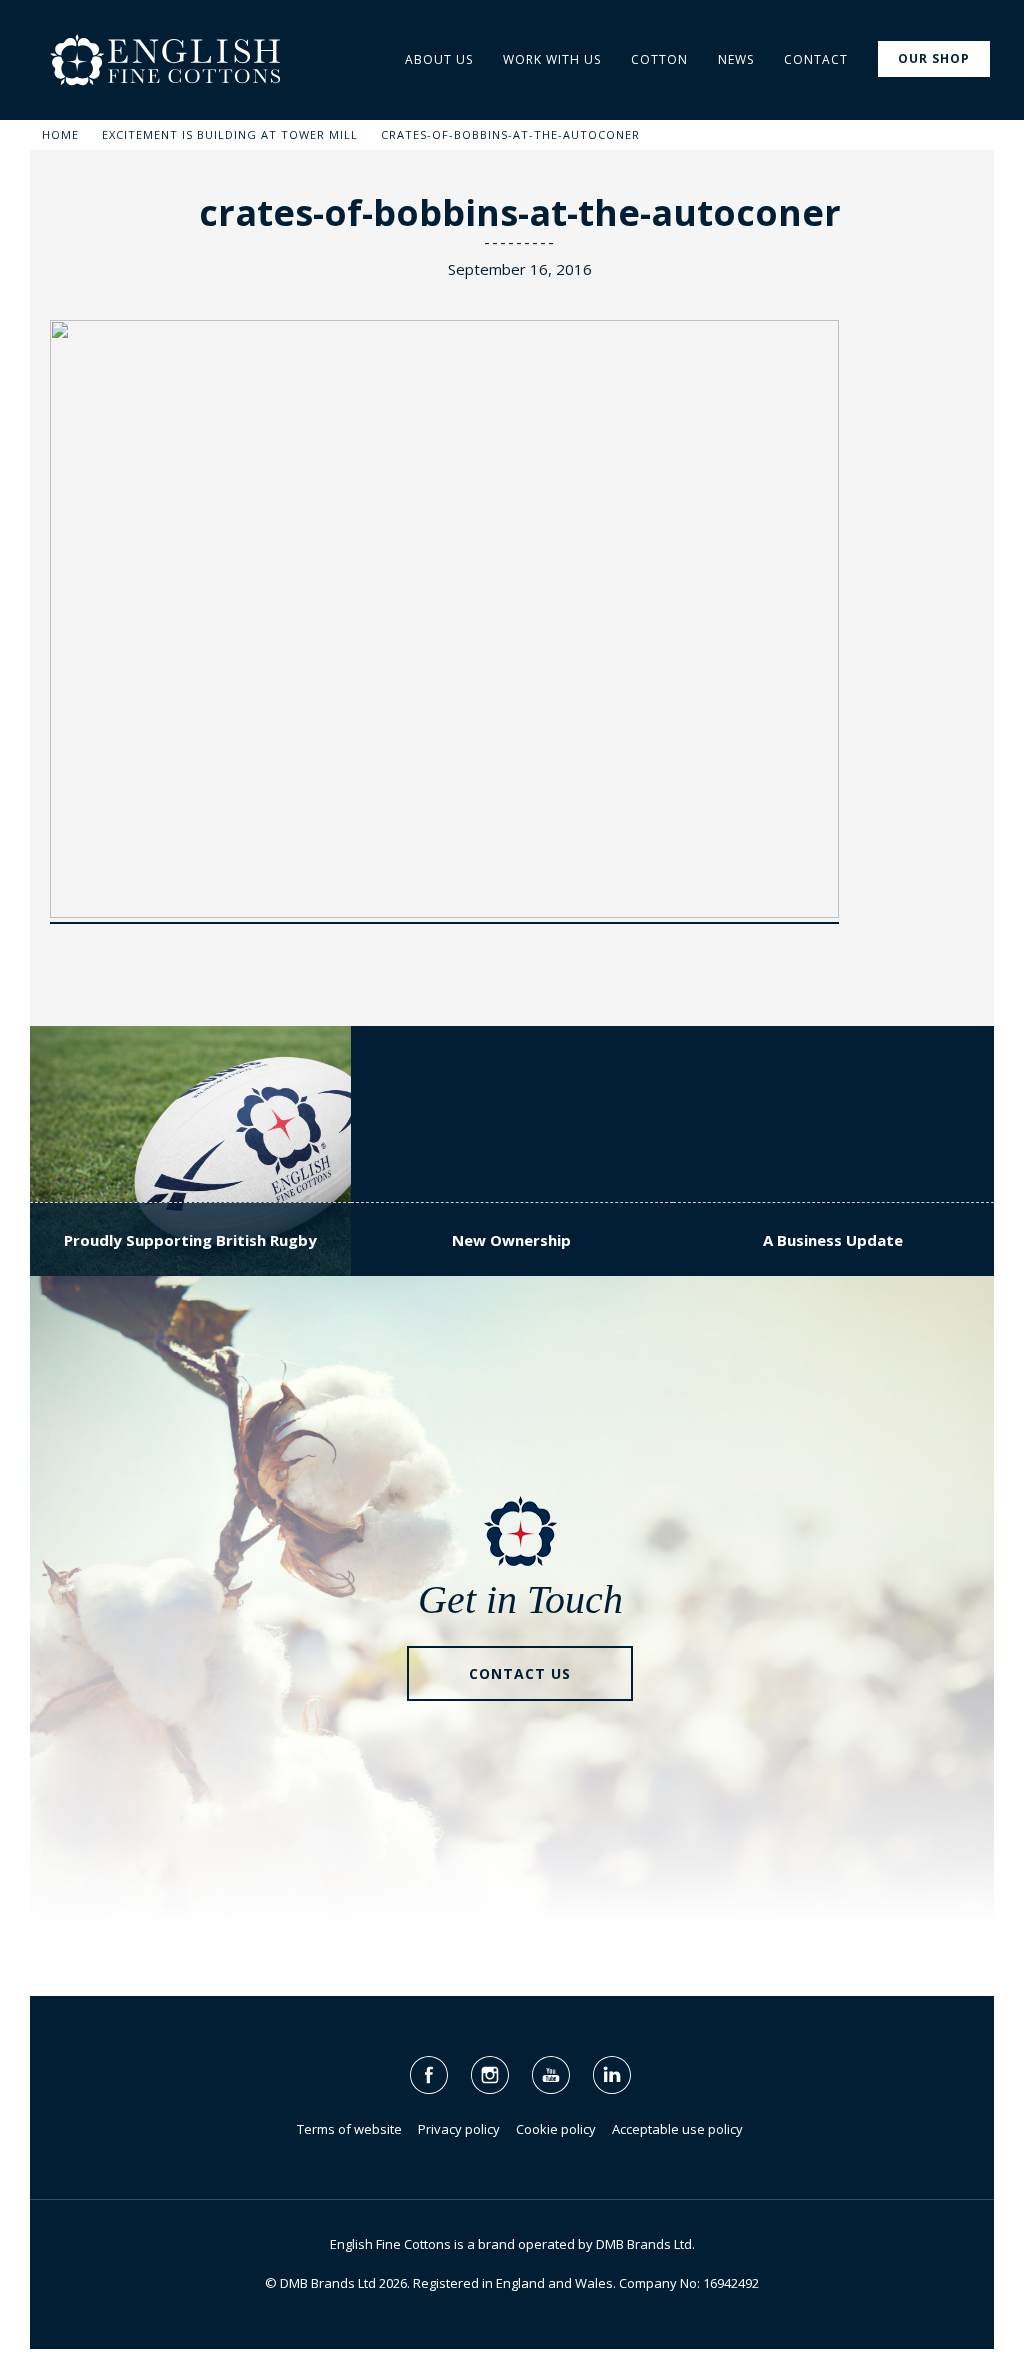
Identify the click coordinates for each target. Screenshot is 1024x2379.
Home (60, 134)
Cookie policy (556, 2129)
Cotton (659, 59)
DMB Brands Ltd (644, 2244)
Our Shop (934, 58)
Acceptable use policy (677, 2129)
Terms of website (349, 2129)
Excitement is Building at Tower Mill (230, 134)
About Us (439, 59)
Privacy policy (459, 2129)
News (736, 59)
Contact (816, 59)
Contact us (520, 1673)
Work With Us (552, 59)
